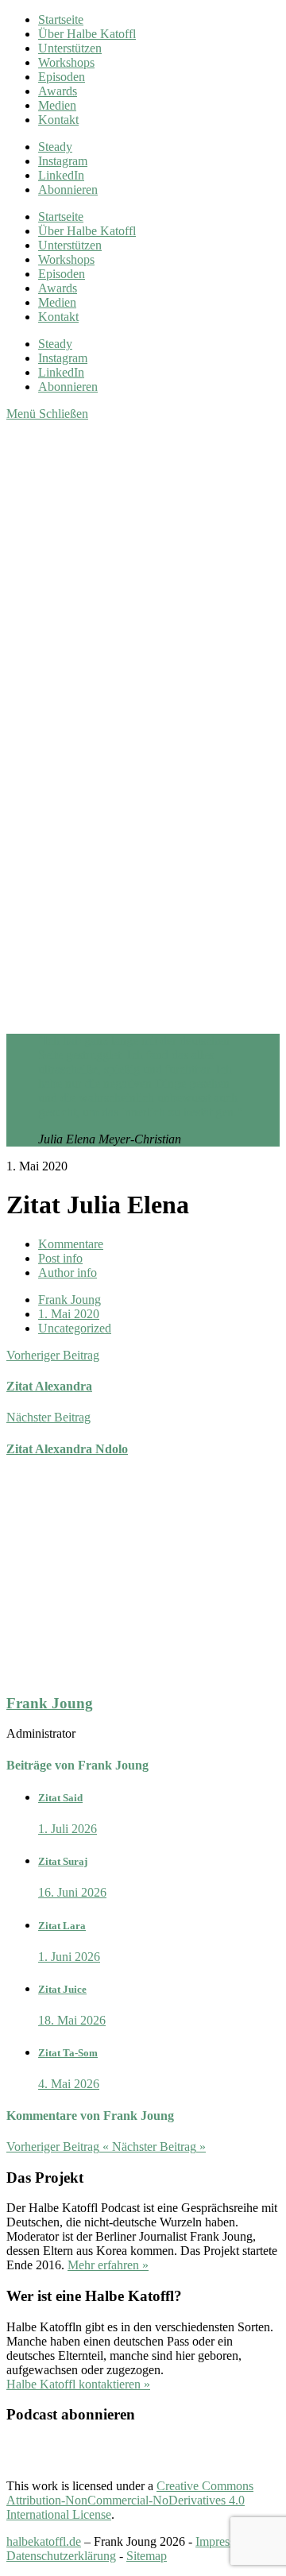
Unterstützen (70, 48)
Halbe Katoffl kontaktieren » (78, 2384)
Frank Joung (70, 1300)
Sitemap (147, 2556)
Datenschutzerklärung (61, 2556)
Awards (58, 91)
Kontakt (58, 120)
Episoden (62, 77)
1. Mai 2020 (69, 1314)
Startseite (61, 19)
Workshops (66, 62)
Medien (57, 105)
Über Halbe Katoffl (87, 34)
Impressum (223, 2541)
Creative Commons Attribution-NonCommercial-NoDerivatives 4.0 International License (130, 2500)
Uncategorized (75, 1328)
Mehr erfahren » (108, 2265)
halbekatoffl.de (44, 2541)
